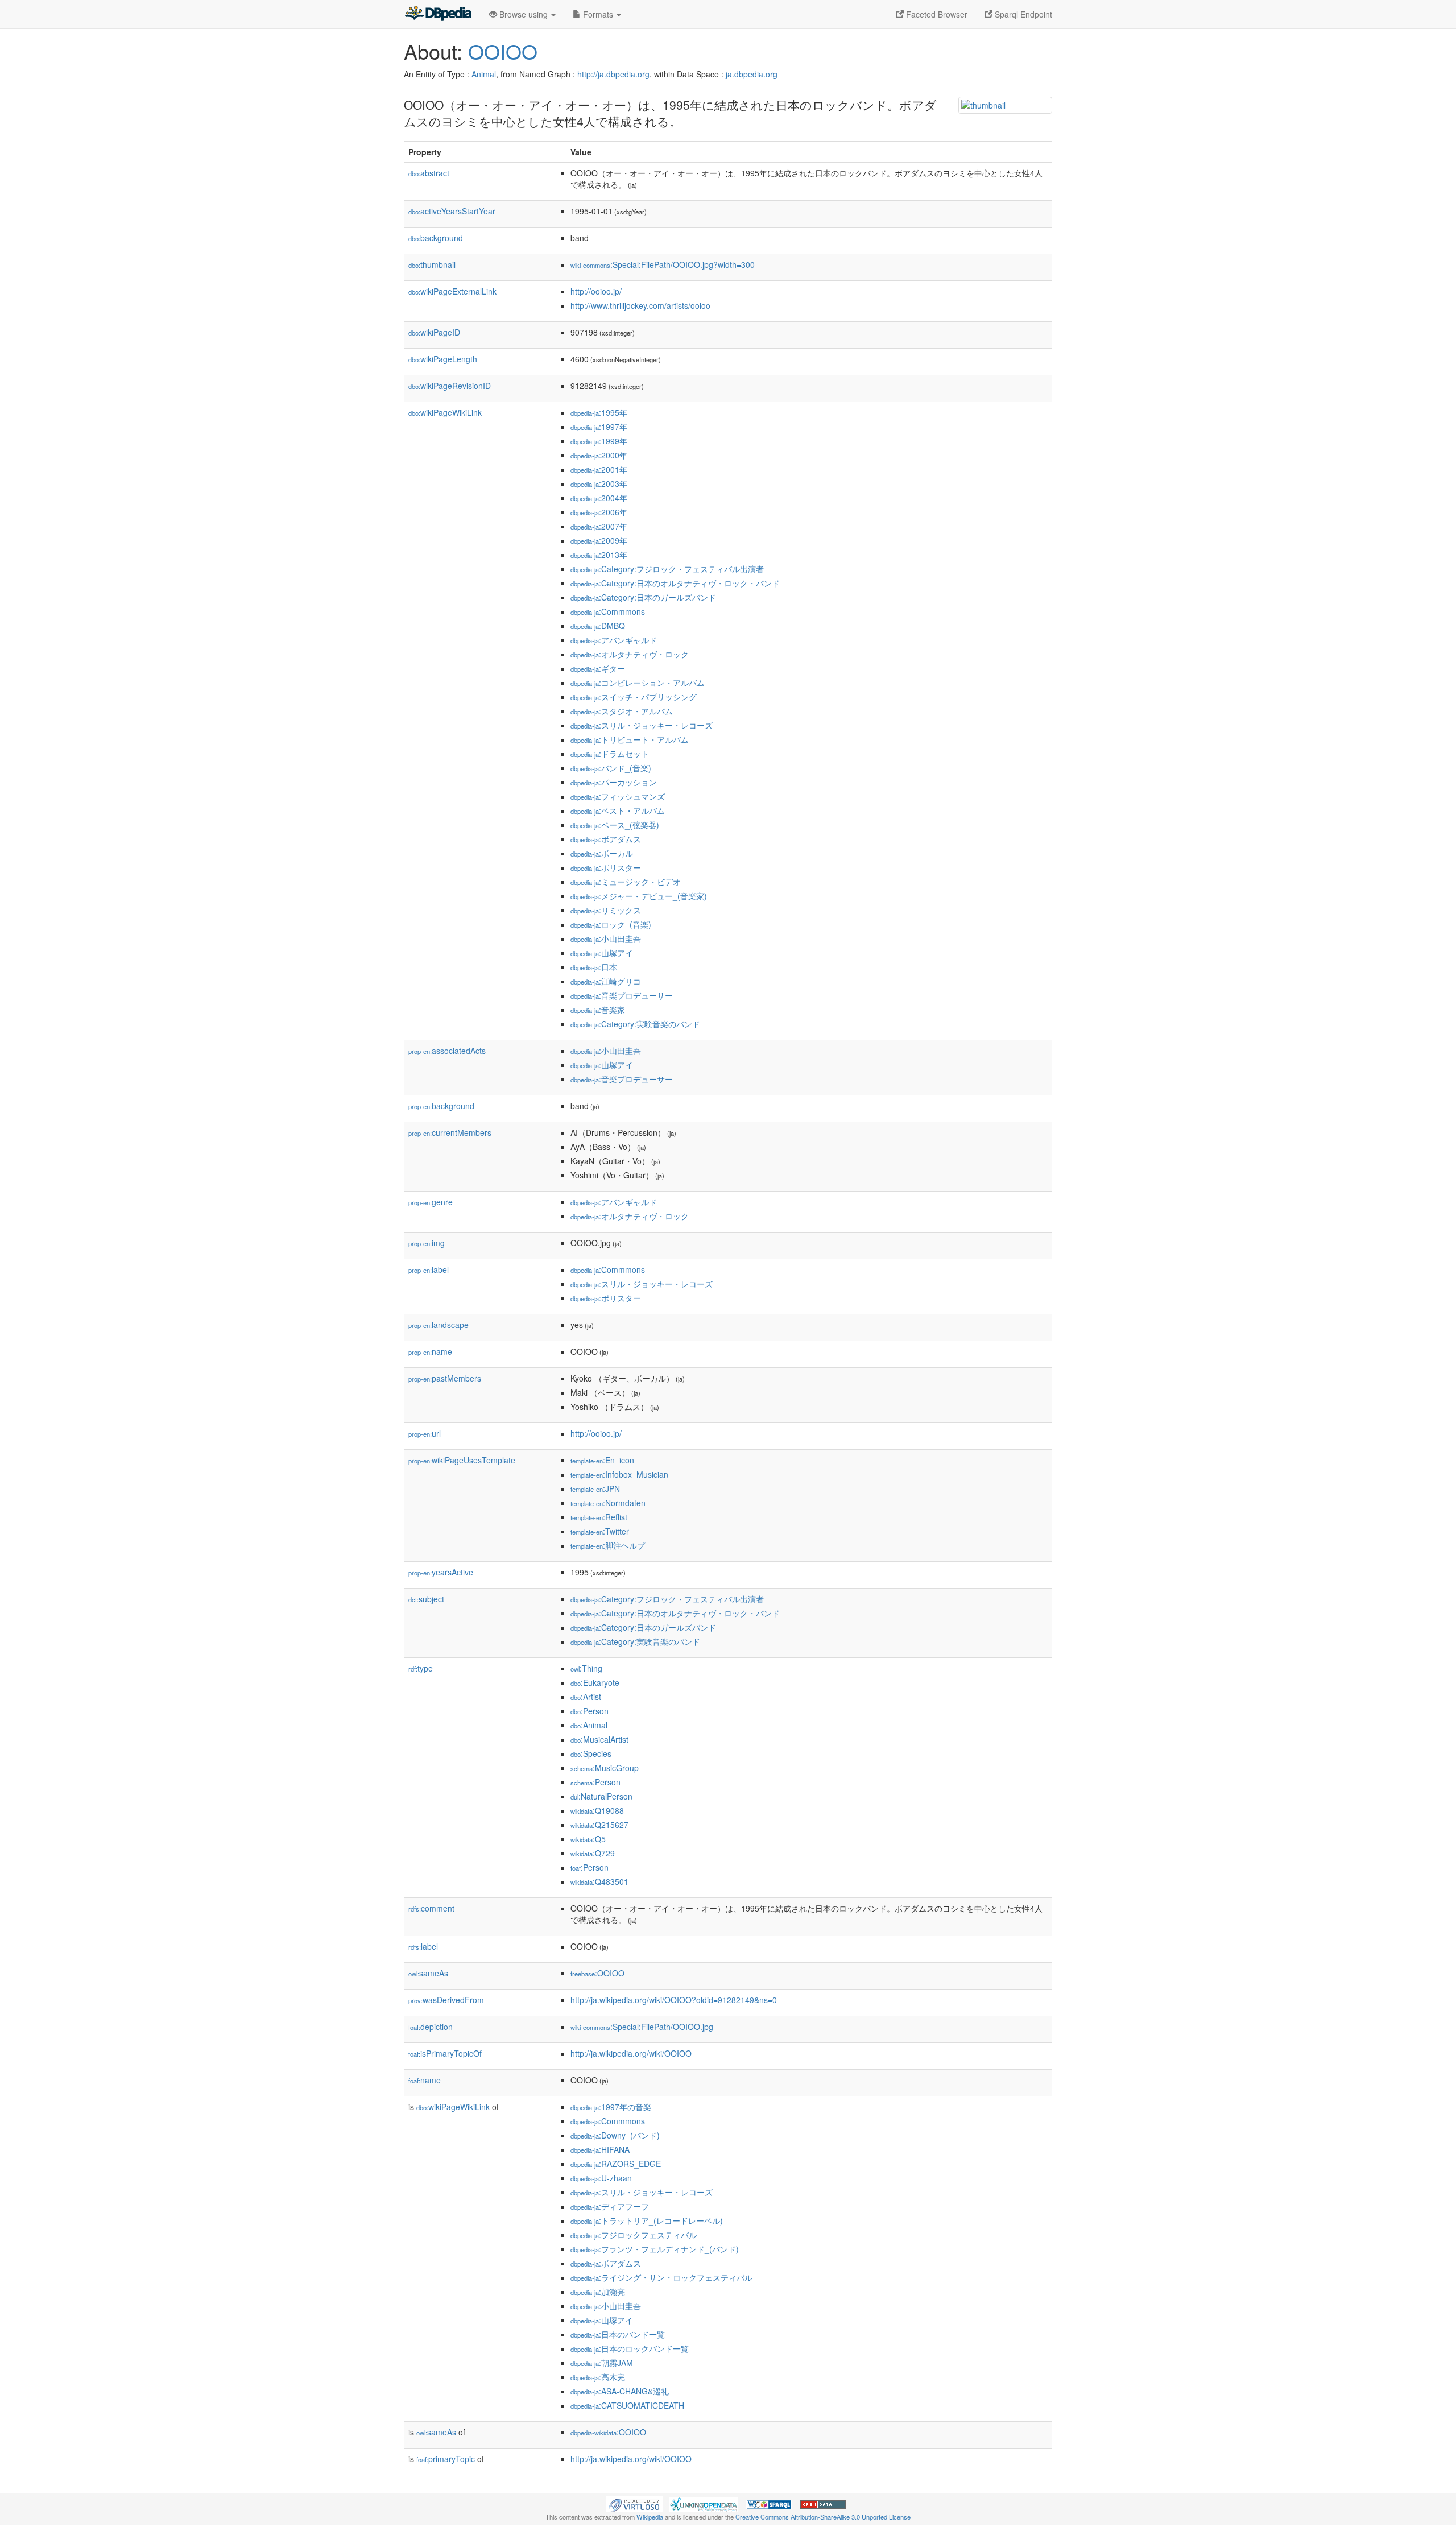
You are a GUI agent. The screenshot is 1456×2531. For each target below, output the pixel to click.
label (429, 1269)
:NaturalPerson (601, 1796)
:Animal (589, 1725)
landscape (439, 1325)
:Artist (586, 1697)
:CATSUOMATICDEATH (627, 2405)
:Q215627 (599, 1825)
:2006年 (599, 512)
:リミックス (606, 910)
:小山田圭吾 (606, 938)
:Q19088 (597, 1810)
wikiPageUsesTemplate (462, 1460)
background (436, 238)
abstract (429, 173)
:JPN (595, 1488)
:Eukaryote (595, 1682)
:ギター (598, 668)
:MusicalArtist (599, 1739)
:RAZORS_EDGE (616, 2164)
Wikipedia (650, 2517)
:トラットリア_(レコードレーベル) (647, 2220)
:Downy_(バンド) (615, 2135)
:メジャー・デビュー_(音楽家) (639, 896)
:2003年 (599, 483)
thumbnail (432, 264)
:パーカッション (614, 782)
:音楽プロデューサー (622, 995)
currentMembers (450, 1132)
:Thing (586, 1668)
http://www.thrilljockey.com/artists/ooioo (640, 305)
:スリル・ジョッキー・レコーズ (642, 725)
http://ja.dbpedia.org (613, 74)
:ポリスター (606, 867)
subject (426, 1599)
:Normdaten (608, 1503)
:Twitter (600, 1531)
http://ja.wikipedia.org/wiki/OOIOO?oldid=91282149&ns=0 (674, 2000)
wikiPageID (434, 332)
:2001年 (599, 469)
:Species (591, 1753)
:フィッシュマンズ (618, 796)
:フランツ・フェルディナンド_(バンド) (655, 2249)
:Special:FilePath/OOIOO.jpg (642, 2027)
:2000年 (599, 455)
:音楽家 (598, 1010)
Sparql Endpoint (1022, 14)
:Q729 (593, 1853)
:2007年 (599, 526)
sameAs (428, 1973)
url (425, 1433)
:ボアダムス (606, 839)
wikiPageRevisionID (450, 386)
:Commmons (608, 611)
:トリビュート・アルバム (630, 739)
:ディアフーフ (610, 2206)
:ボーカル (602, 853)
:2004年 (599, 498)
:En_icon (602, 1460)
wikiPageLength (443, 359)
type (421, 1668)
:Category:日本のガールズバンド (643, 597)
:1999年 (599, 441)
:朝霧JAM (602, 2363)
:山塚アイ (602, 953)
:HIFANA (600, 2149)
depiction (431, 2027)
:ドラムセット (610, 754)
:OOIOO (597, 1973)
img (427, 1243)
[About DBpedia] (438, 14)
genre (431, 1202)
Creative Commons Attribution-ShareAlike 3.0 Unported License (823, 2517)
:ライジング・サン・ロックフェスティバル (661, 2277)
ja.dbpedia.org (752, 74)
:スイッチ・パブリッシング (634, 697)
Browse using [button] (524, 14)
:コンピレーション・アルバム (638, 683)
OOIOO (503, 51)
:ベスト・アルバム (618, 810)
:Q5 (588, 1839)
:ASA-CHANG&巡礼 (620, 2391)
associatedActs (447, 1051)
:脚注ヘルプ (608, 1545)
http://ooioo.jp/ (596, 291)
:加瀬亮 (598, 2292)
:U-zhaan (601, 2178)
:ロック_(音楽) (611, 924)
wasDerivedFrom (446, 2000)
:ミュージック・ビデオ (626, 882)
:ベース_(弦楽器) (615, 825)
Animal (484, 74)
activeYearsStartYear (452, 211)
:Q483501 (599, 1881)
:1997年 (599, 427)
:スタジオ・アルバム (622, 711)
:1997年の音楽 (611, 2107)
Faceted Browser (936, 14)
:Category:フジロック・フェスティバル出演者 (667, 569)
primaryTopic (446, 2459)
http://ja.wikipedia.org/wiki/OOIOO (631, 2053)
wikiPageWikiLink (445, 412)
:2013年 (599, 555)
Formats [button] (598, 14)
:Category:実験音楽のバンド (635, 1024)
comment (431, 1908)
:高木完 (598, 2377)
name (430, 1351)
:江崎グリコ (606, 981)
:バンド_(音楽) (611, 768)
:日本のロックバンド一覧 (630, 2348)
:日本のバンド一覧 (618, 2334)
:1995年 (599, 412)
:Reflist (599, 1517)
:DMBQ (598, 626)
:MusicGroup (605, 1768)
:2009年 (599, 540)
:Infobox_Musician (619, 1474)
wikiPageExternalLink (452, 291)
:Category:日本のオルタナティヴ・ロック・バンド (675, 583)
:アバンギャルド (614, 640)
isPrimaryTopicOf (445, 2053)
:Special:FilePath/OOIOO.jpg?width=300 (663, 264)
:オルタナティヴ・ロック (630, 654)
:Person (590, 1711)
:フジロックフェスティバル (634, 2235)
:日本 (594, 967)
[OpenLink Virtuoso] (634, 2503)
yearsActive (441, 1572)
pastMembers (445, 1378)
